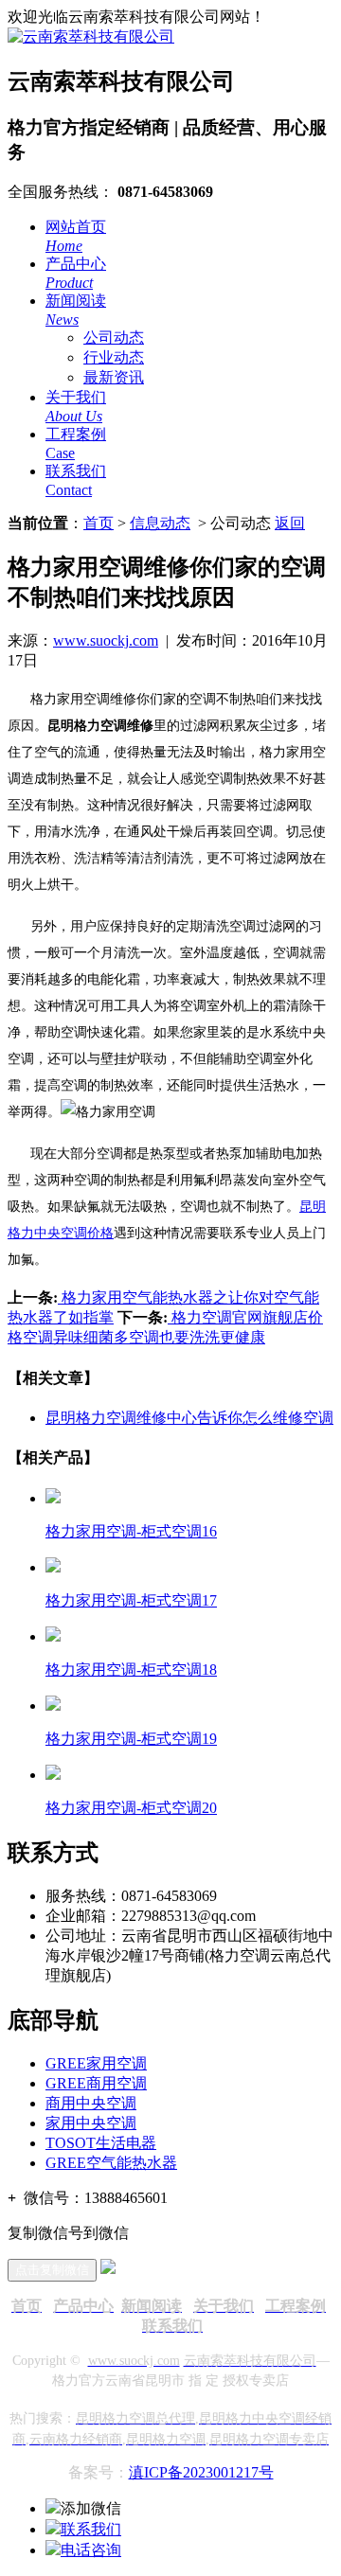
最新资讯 (114, 377)
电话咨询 (91, 2550)
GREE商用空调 (96, 2083)
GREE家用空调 (96, 2063)
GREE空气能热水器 (111, 2163)
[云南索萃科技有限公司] (91, 36)
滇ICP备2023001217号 (201, 2472)
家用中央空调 (91, 2123)
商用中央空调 (91, 2103)
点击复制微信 (52, 2270)
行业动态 (114, 357)
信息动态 (160, 523)
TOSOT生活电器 (101, 2143)
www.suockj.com (106, 640)
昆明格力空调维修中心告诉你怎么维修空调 (189, 1418)
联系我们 (91, 2529)
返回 (290, 523)
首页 (99, 523)
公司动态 (114, 338)
